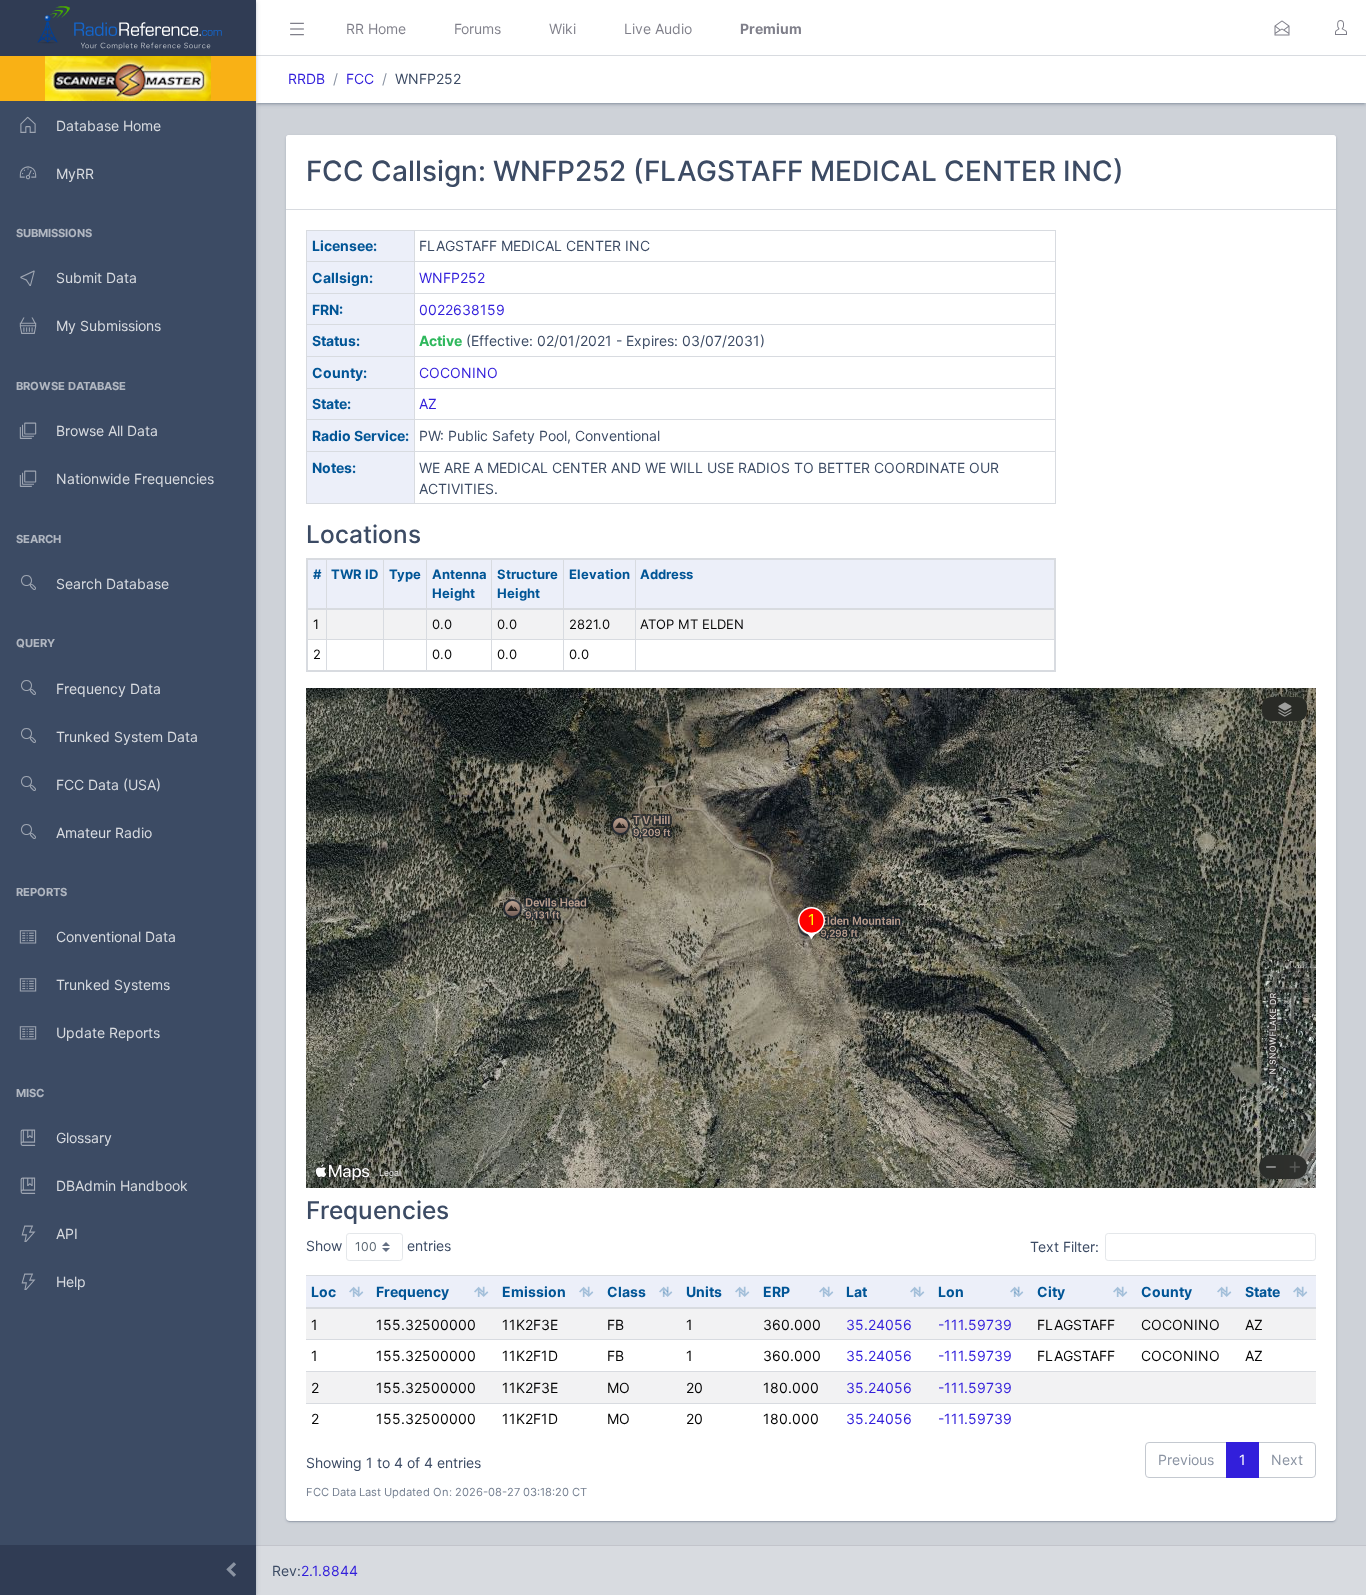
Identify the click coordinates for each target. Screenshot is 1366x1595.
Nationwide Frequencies (135, 478)
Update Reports (108, 1032)
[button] (1282, 28)
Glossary (84, 1137)
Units (704, 1291)
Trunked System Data (127, 736)
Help (71, 1281)
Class (626, 1291)
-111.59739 (975, 1324)
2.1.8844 (329, 1570)
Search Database (112, 583)
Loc (323, 1291)
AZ (428, 403)
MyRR (75, 173)
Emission (534, 1291)
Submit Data (96, 277)
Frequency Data (108, 688)
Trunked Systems (113, 984)
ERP (776, 1291)
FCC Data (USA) (108, 784)
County (1166, 1291)
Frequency (412, 1291)
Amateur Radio (104, 832)
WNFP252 (452, 277)
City (1051, 1291)
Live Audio (658, 28)
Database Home (108, 125)
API (67, 1233)
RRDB (306, 78)
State (1262, 1291)
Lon (951, 1291)
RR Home (376, 28)
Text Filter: (1064, 1246)
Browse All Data (107, 430)
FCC (360, 78)
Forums (477, 28)
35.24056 (879, 1324)
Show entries (378, 1245)
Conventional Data (116, 936)
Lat (856, 1291)
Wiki (562, 28)
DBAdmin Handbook (122, 1185)
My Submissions (108, 325)
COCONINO (458, 372)
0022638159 (462, 309)
